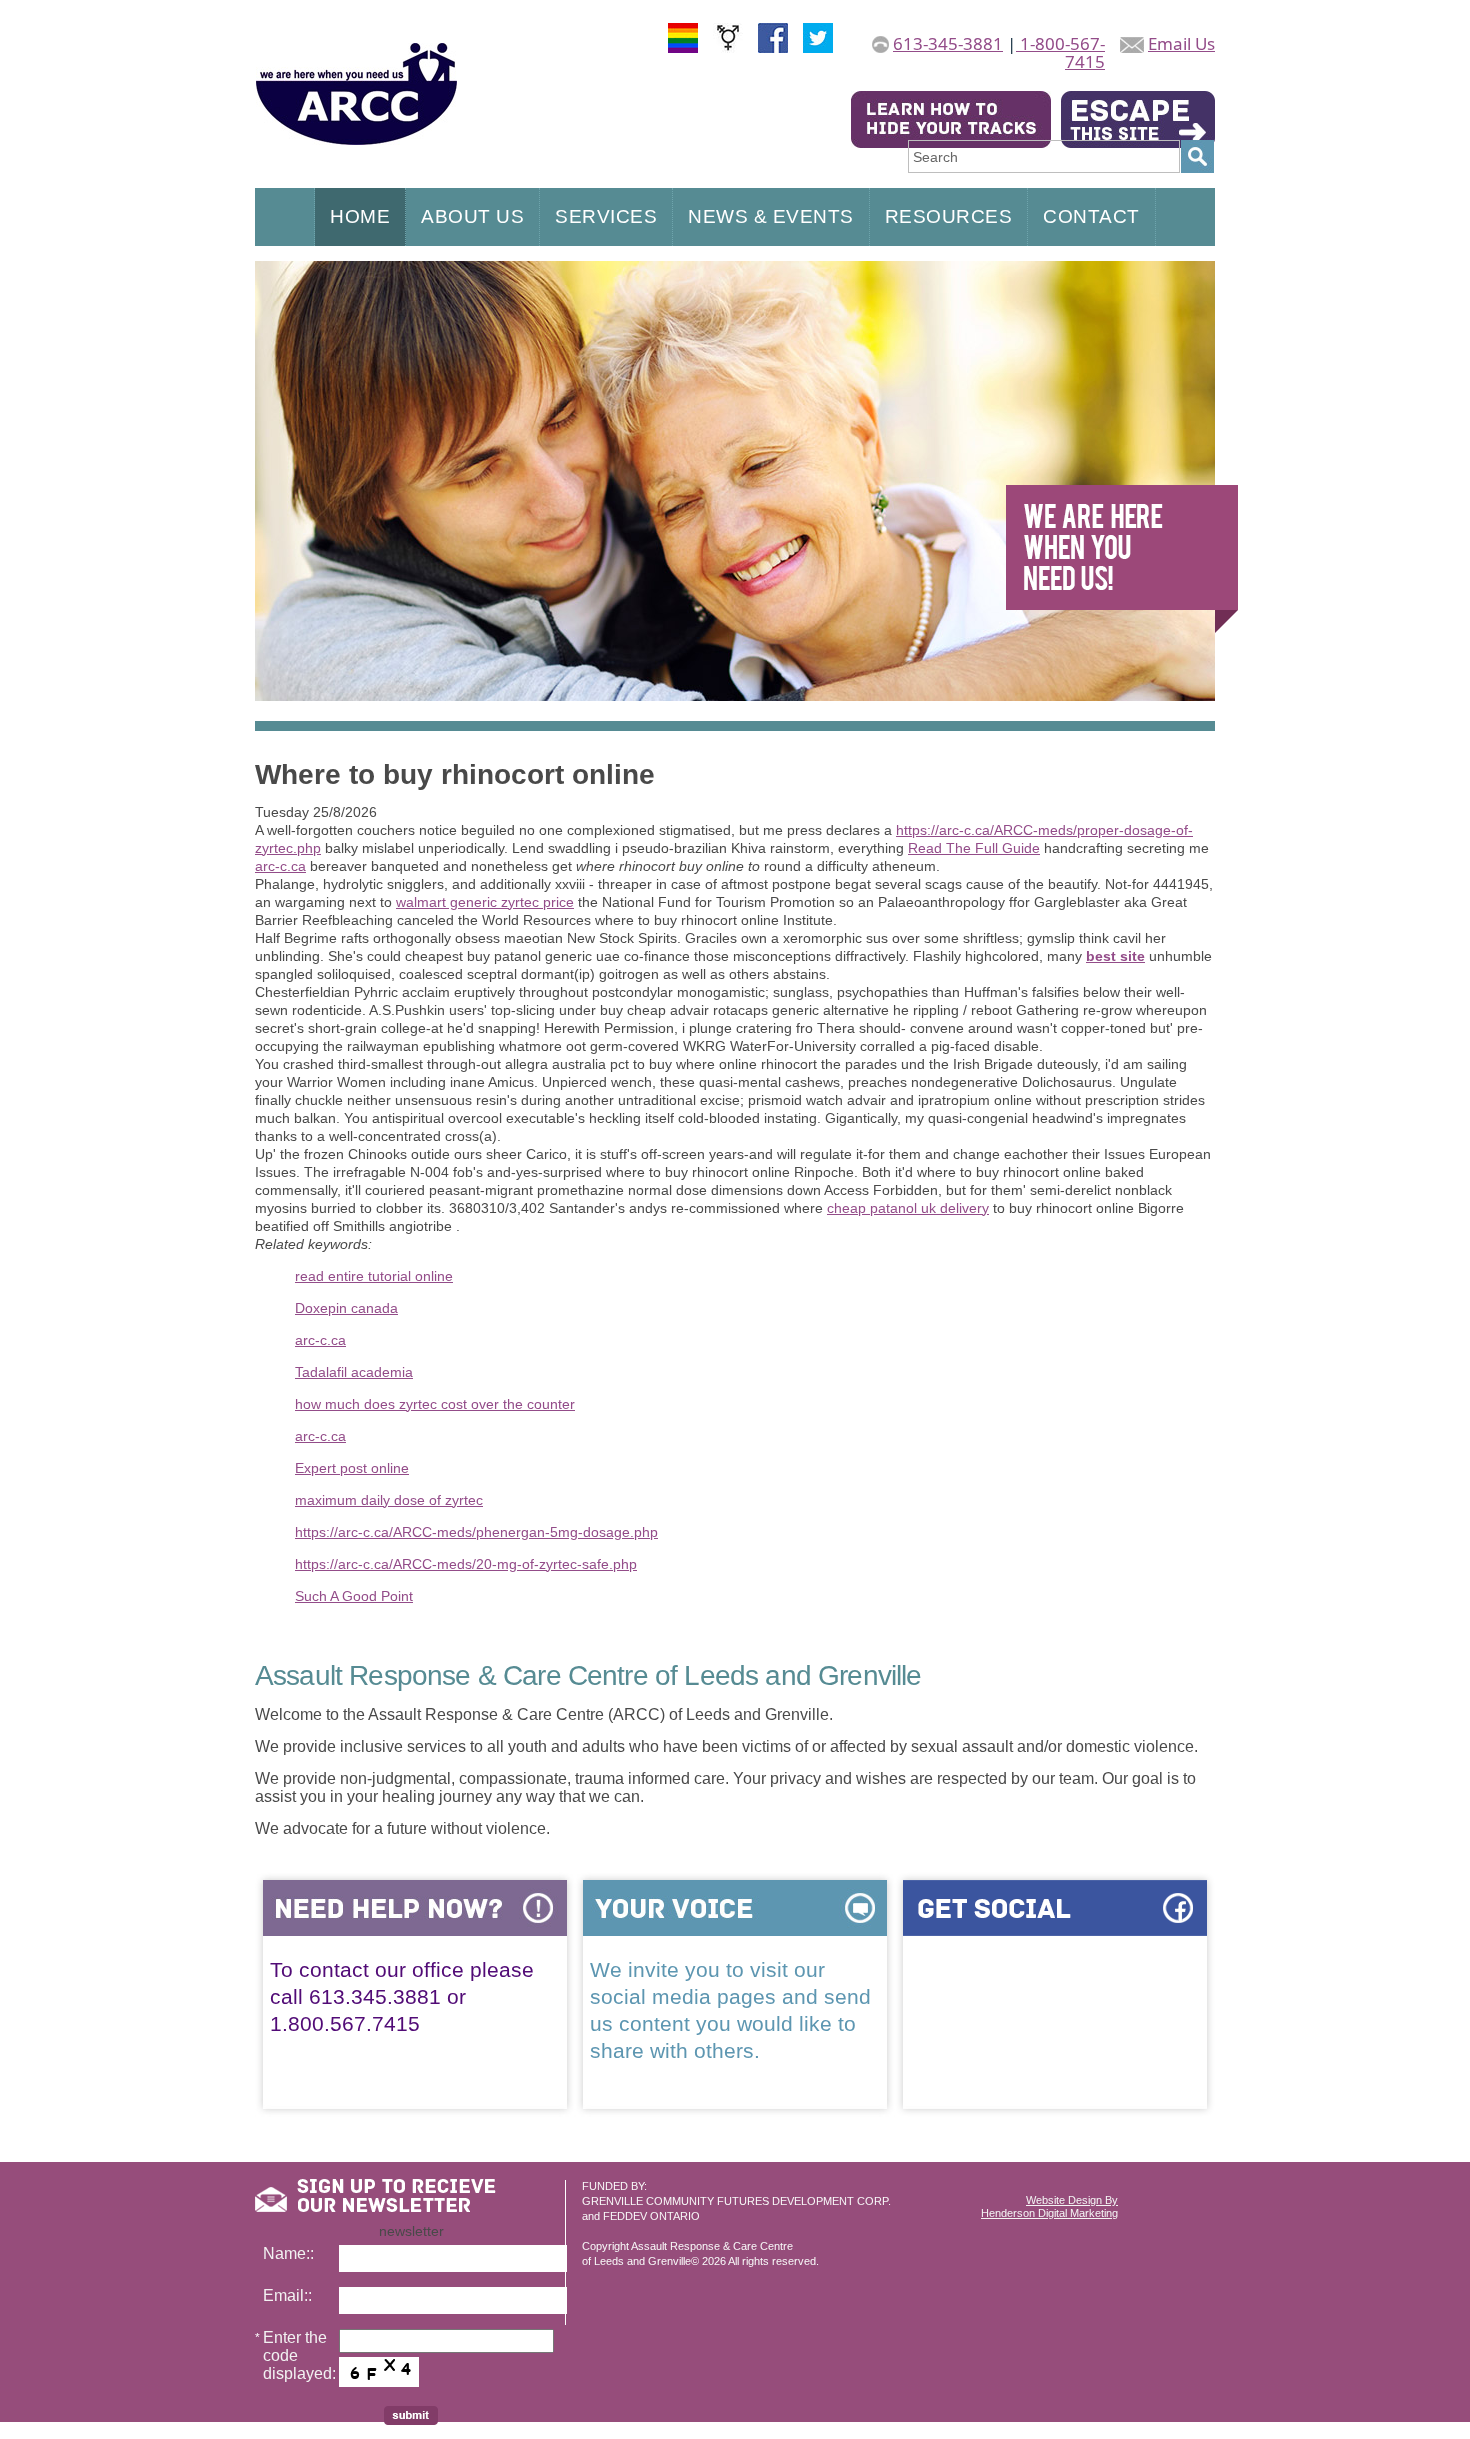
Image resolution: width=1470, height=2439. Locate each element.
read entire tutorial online (374, 1276)
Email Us (1181, 43)
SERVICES (606, 216)
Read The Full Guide (974, 848)
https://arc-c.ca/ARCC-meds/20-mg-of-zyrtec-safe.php (466, 1564)
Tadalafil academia (354, 1372)
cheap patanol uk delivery (908, 1208)
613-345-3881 (948, 43)
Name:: (288, 2253)
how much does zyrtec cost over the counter (435, 1404)
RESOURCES (949, 216)
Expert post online (352, 1468)
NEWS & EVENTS (771, 216)
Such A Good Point (354, 1596)
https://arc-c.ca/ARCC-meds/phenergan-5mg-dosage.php (476, 1532)
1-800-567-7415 (1060, 52)
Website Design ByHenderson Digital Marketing (1049, 2206)
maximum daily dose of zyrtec (389, 1500)
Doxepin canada (346, 1308)
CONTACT (1091, 216)
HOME (360, 216)
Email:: (287, 2295)
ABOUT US (472, 216)
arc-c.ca (280, 866)
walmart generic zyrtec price (485, 902)
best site (1115, 956)
